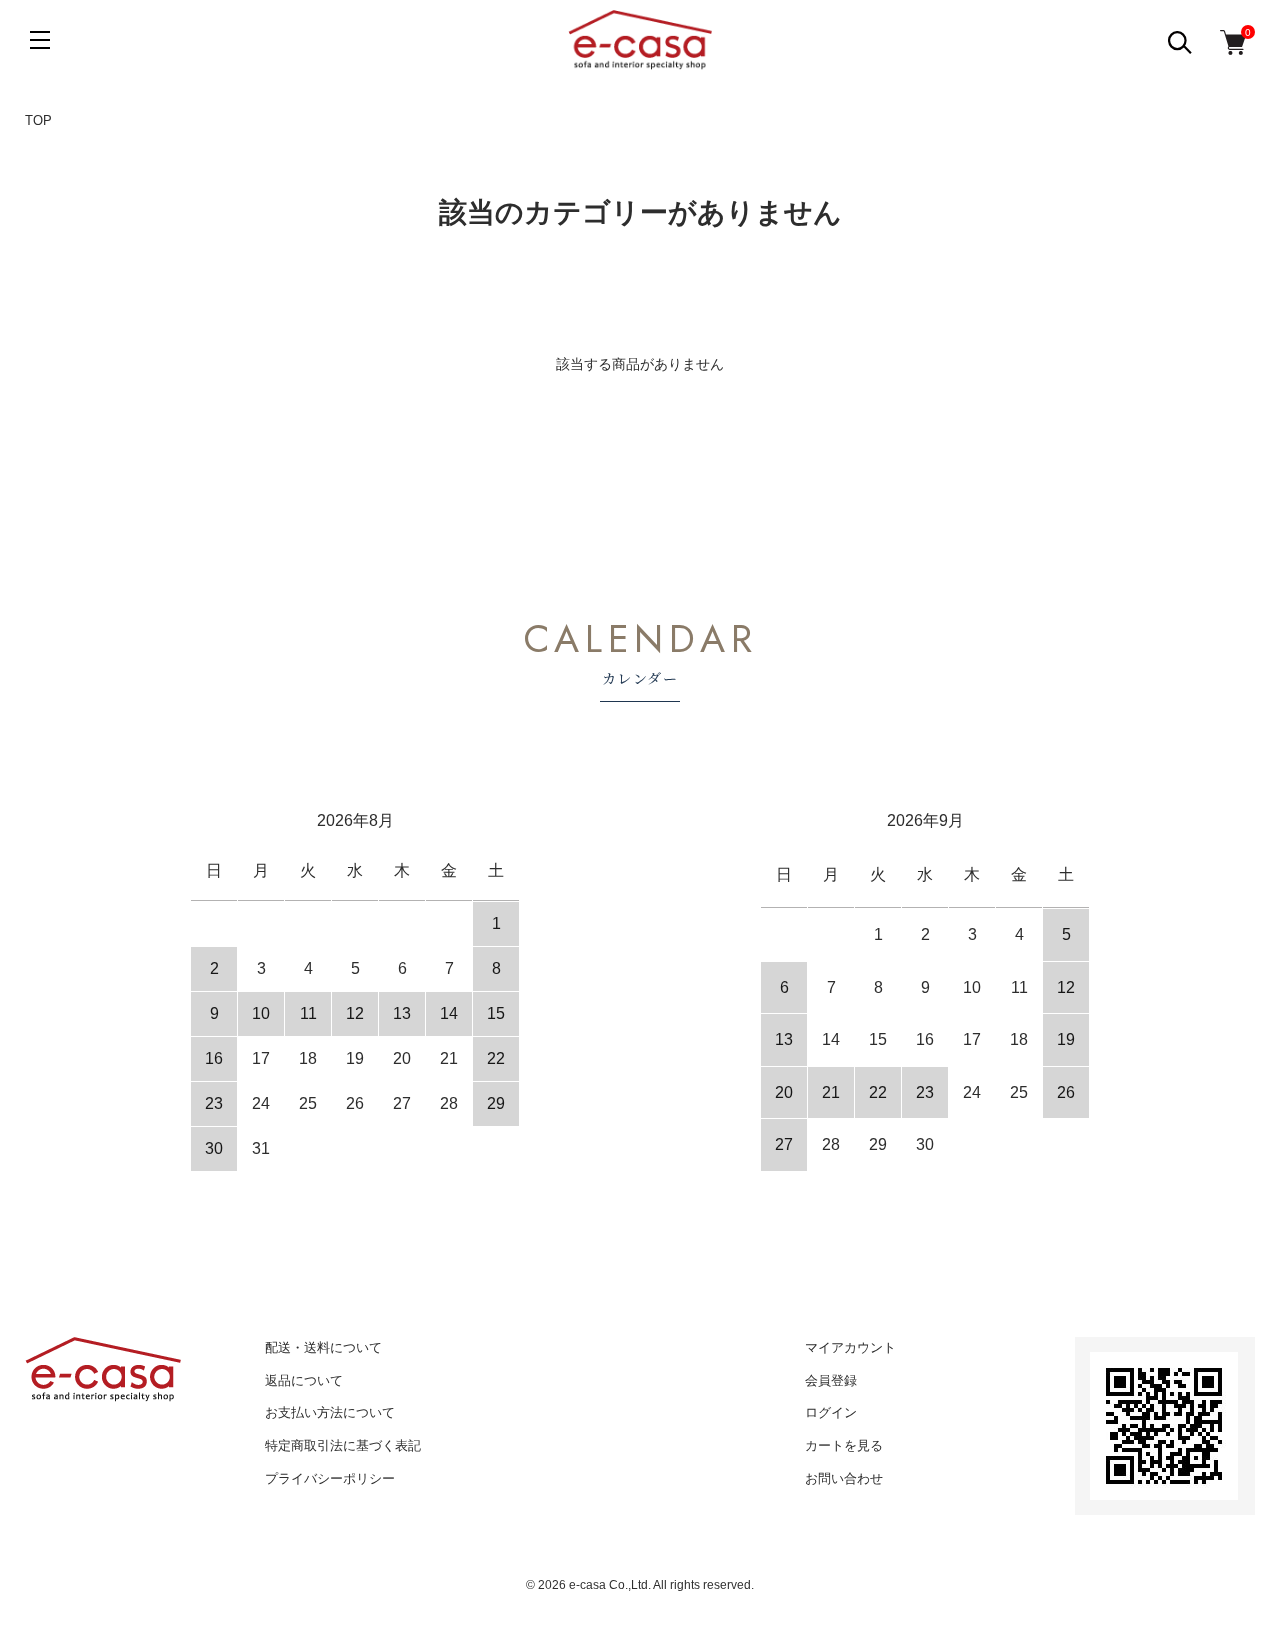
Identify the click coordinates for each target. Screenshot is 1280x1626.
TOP (38, 120)
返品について (304, 1380)
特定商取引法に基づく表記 (343, 1445)
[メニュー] (40, 40)
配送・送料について (323, 1347)
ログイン (831, 1412)
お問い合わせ (844, 1478)
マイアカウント (850, 1347)
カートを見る (844, 1445)
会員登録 (831, 1380)
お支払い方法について (330, 1412)
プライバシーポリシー (330, 1478)
